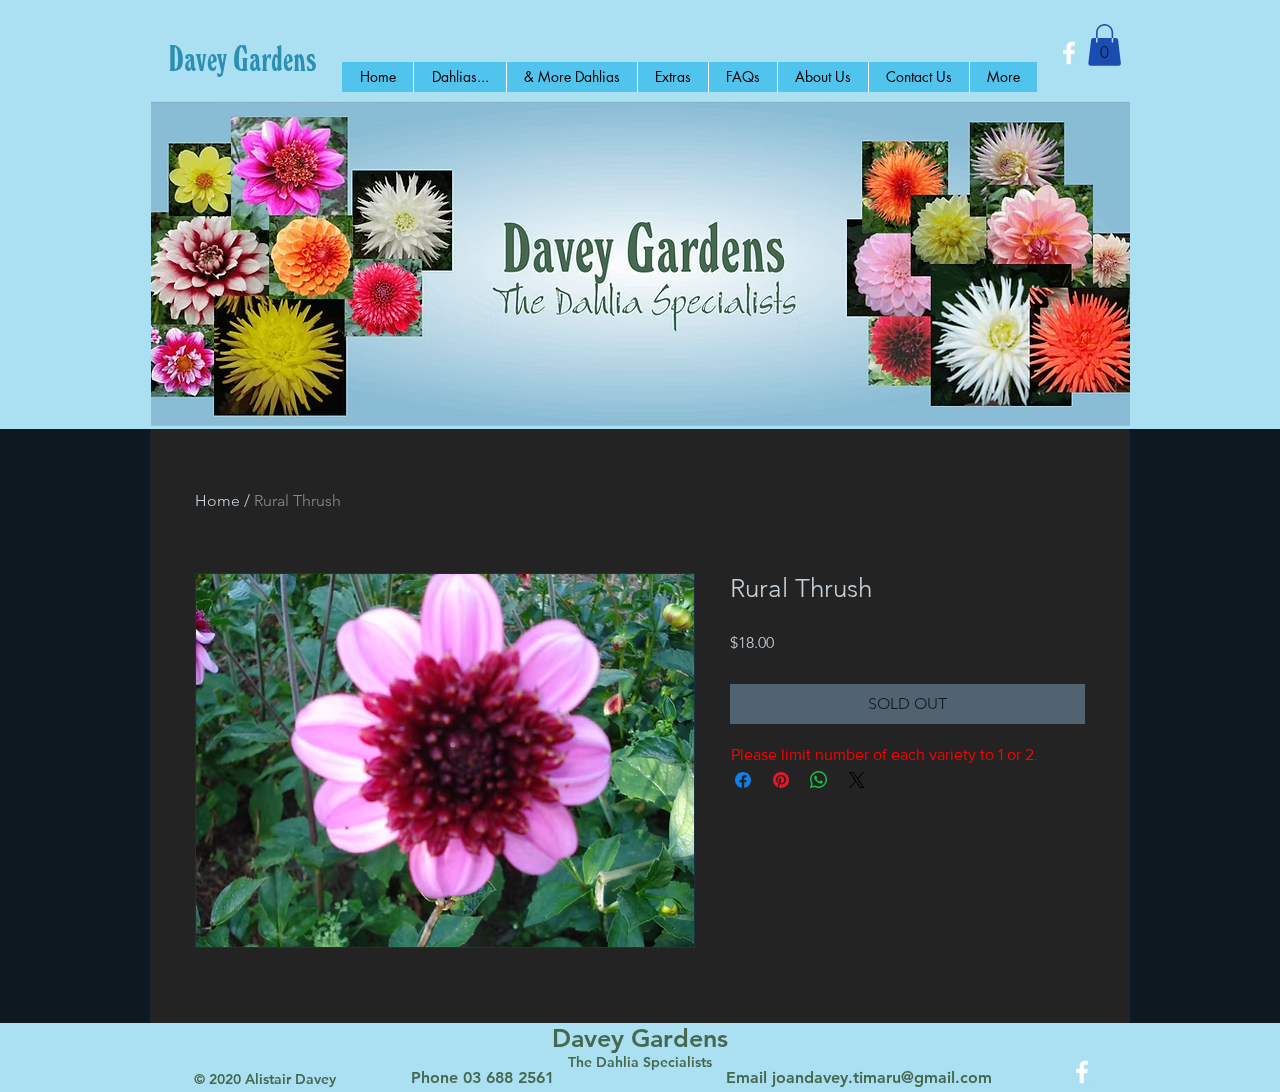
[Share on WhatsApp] (819, 780)
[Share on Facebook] (743, 780)
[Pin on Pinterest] (781, 780)
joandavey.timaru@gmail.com (882, 1077)
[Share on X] (857, 780)
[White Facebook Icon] (1069, 53)
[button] (1104, 45)
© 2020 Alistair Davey (265, 1079)
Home (217, 500)
